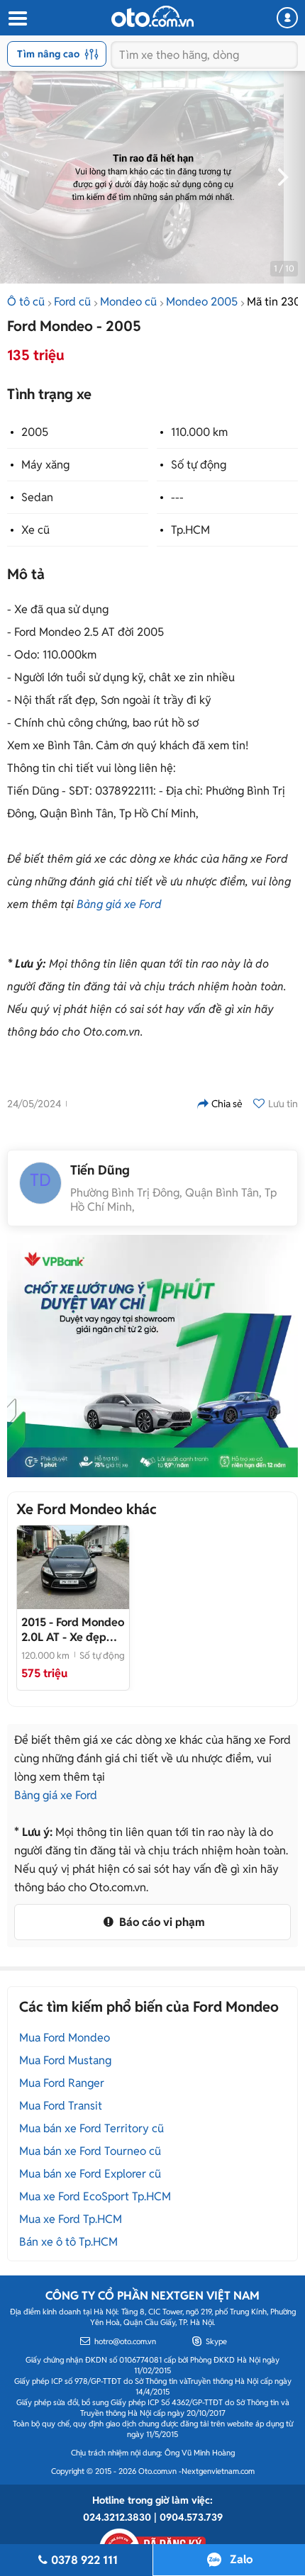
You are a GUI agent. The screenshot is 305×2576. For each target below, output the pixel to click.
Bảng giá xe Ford (119, 904)
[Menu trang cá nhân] (287, 18)
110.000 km (199, 432)
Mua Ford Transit (61, 2106)
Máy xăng (45, 465)
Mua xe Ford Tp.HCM (71, 2219)
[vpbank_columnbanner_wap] (152, 1356)
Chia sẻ (227, 1104)
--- (177, 497)
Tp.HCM (190, 530)
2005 (35, 432)
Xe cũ (35, 530)
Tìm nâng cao (48, 54)
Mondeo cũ (128, 302)
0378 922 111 (84, 2560)
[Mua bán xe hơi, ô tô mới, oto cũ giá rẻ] (152, 16)
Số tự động (199, 465)
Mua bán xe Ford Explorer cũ (90, 2174)
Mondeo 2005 (202, 302)
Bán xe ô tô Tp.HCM (68, 2242)
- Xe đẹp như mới (73, 1630)
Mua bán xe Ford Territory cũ (91, 2128)
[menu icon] (17, 19)
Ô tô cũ (26, 302)
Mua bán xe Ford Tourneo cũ (90, 2151)
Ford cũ (72, 302)
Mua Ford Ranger (62, 2083)
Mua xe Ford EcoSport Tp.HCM (95, 2196)
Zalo (241, 2559)
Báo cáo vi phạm (161, 1922)
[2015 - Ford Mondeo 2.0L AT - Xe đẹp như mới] (73, 1567)
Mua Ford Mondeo (65, 2038)
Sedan (37, 497)
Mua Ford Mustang (65, 2060)
